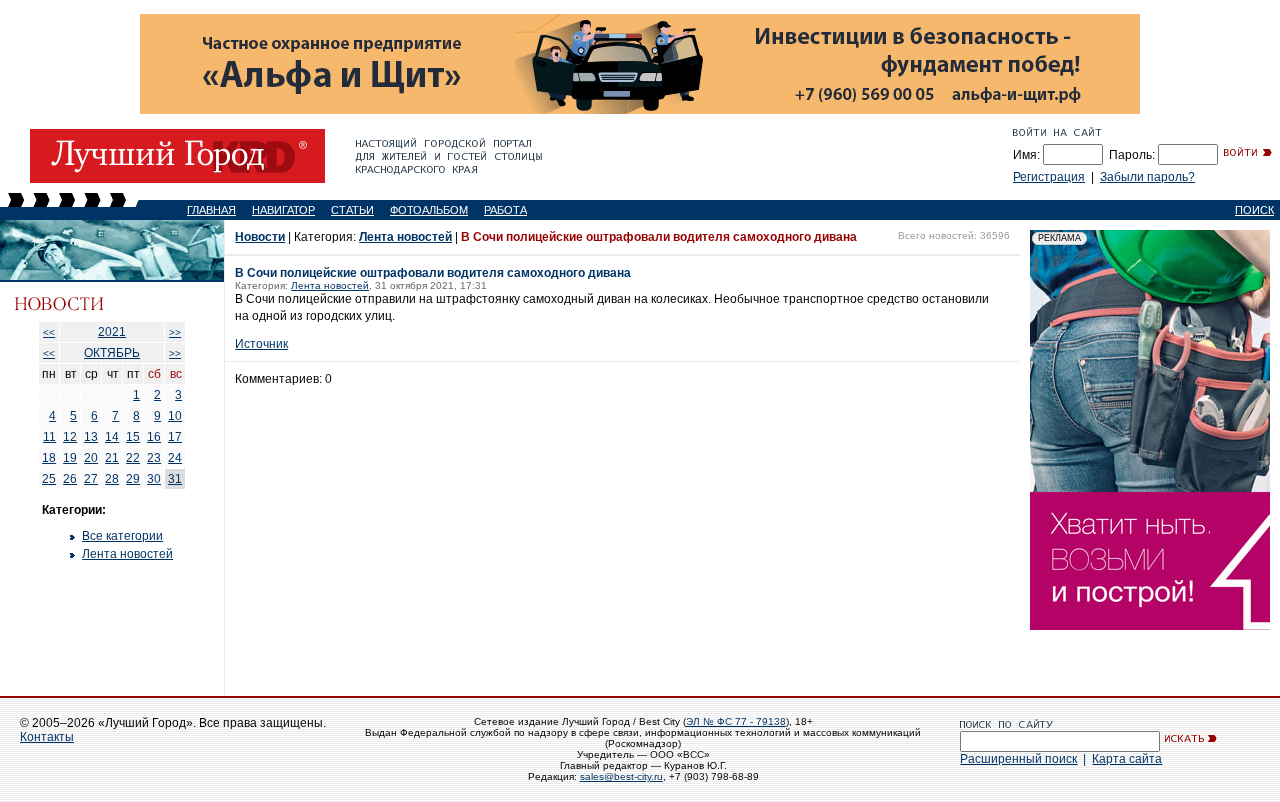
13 (91, 437)
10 (175, 416)
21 (112, 458)
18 (49, 458)
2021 (112, 332)
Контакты (47, 737)
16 (154, 437)
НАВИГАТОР (283, 210)
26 (70, 479)
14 (112, 437)
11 (49, 437)
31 (175, 479)
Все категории (122, 536)
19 (70, 458)
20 (91, 458)
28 (112, 479)
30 (154, 479)
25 (49, 479)
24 (175, 458)
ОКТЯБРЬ (112, 353)
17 (175, 437)
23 (154, 458)
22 (133, 458)
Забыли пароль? (1147, 177)
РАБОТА (505, 210)
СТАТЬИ (352, 210)
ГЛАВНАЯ (211, 210)
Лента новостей (127, 554)
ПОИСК (1254, 210)
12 (70, 437)
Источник (261, 344)
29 (133, 479)
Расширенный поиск (1018, 759)
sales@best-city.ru (621, 776)
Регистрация (1049, 177)
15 (133, 437)
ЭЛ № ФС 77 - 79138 (736, 721)
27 (91, 479)
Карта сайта (1127, 759)
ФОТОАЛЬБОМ (429, 210)
